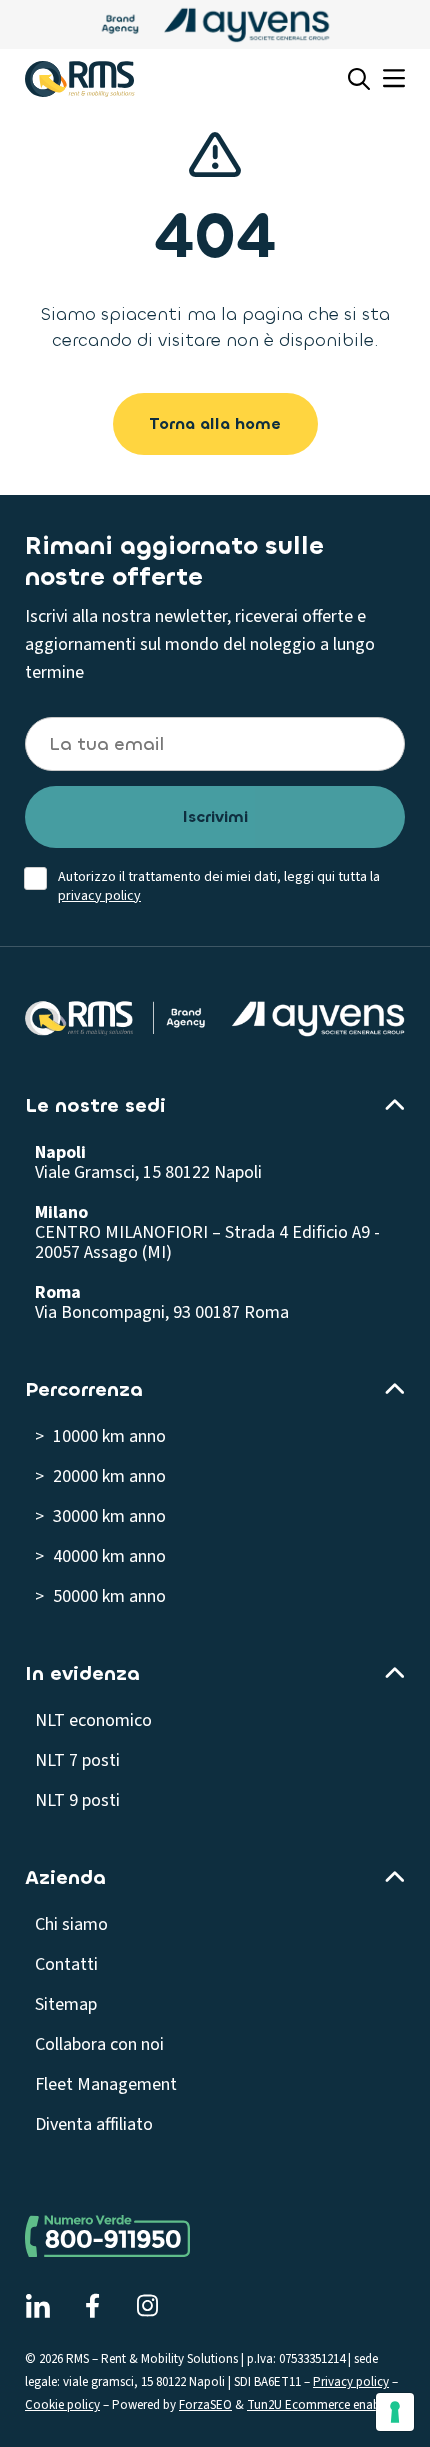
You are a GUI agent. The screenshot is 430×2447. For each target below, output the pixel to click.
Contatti (66, 1964)
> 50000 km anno (100, 1596)
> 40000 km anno (100, 1556)
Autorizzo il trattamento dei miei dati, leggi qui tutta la (219, 887)
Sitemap (66, 2004)
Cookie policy (62, 2405)
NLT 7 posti (77, 1760)
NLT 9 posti (77, 1800)
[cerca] (359, 79)
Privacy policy (351, 2382)
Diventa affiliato (94, 2124)
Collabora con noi (99, 2044)
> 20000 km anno (100, 1476)
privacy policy (99, 896)
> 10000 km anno (100, 1436)
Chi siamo (71, 1924)
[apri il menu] (394, 79)
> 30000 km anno (100, 1516)
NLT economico (93, 1720)
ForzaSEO (205, 2405)
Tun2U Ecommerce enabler (320, 2405)
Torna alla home (215, 423)
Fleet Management (106, 2084)
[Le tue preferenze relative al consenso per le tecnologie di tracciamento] (395, 2412)
